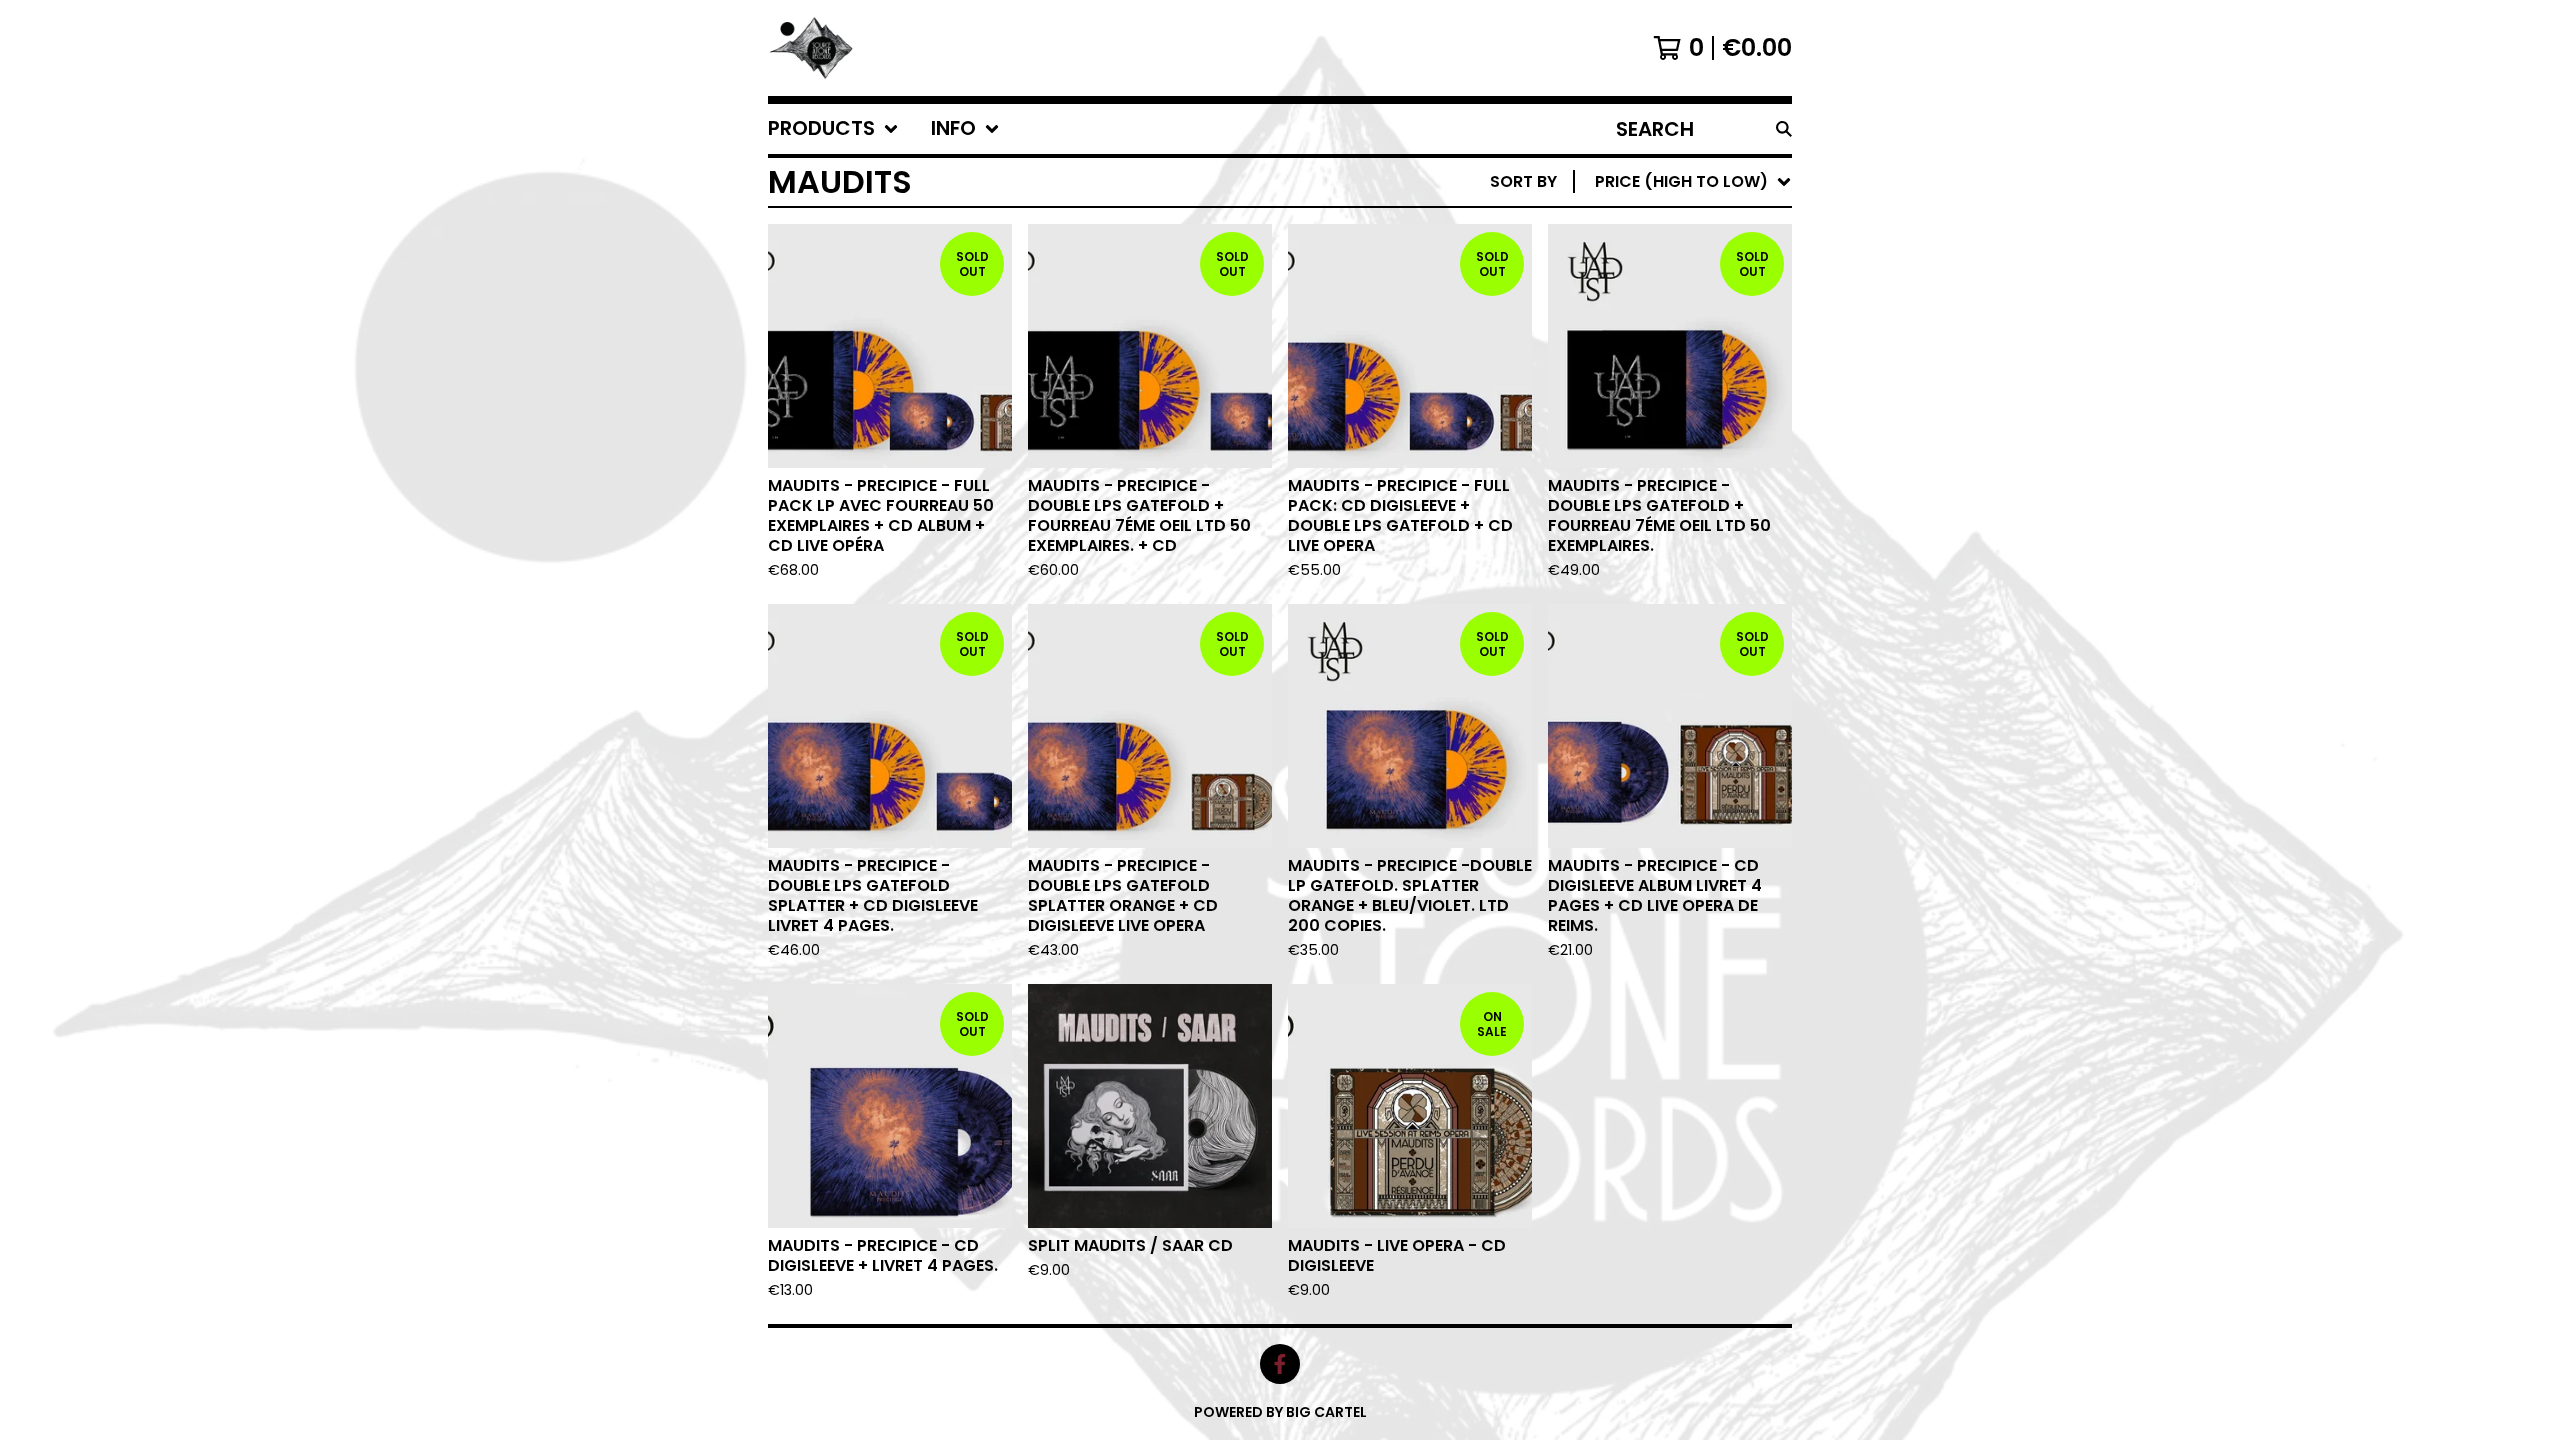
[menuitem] (833, 129)
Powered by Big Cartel (1280, 1412)
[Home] (813, 48)
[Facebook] (1280, 1364)
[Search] (1784, 129)
